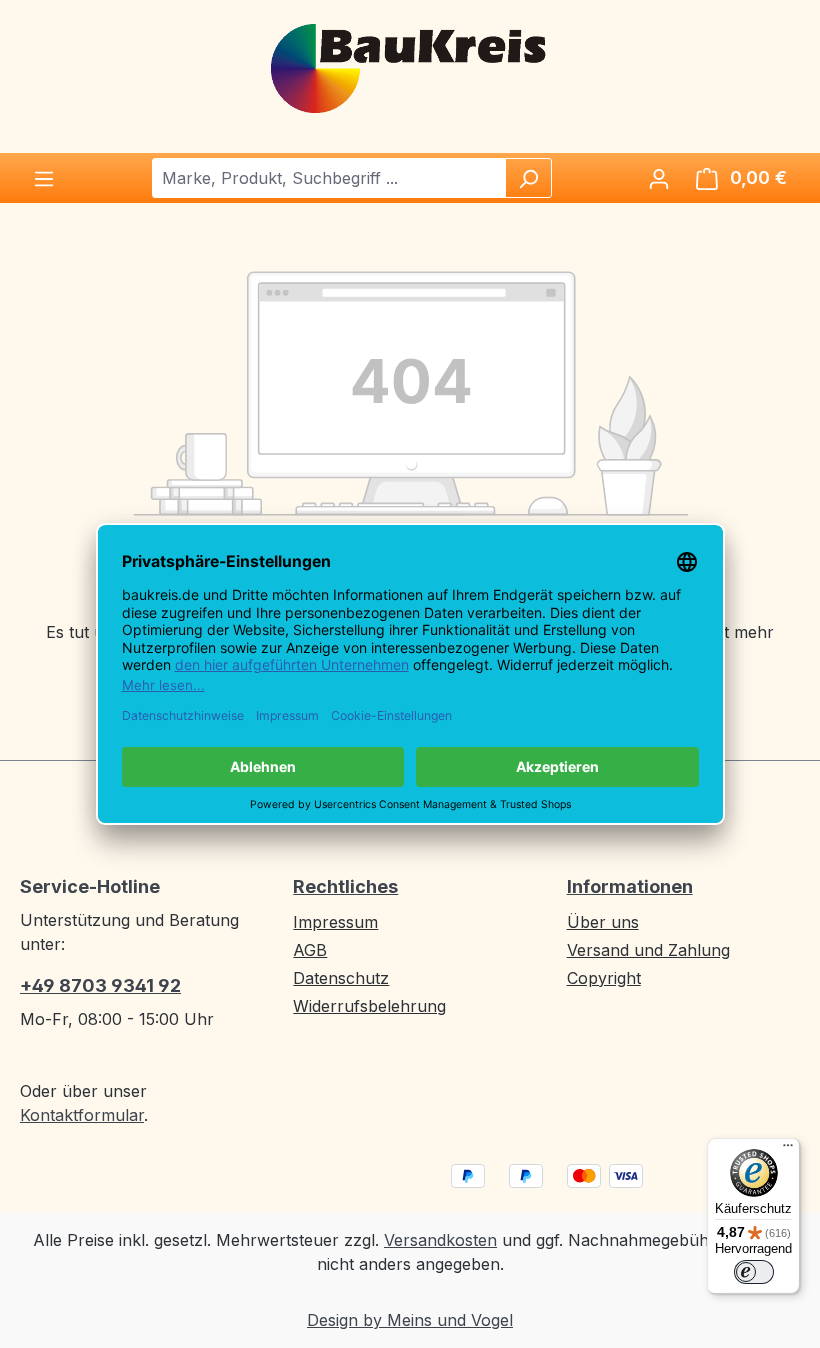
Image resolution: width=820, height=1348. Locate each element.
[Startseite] (410, 67)
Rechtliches (345, 886)
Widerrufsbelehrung (369, 1006)
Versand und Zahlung (648, 950)
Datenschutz (341, 978)
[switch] (754, 1272)
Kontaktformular (82, 1115)
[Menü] (44, 178)
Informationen (630, 886)
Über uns (603, 922)
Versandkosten (440, 1240)
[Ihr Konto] (659, 178)
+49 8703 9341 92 (100, 985)
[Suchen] (528, 178)
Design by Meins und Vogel (410, 1320)
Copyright (604, 978)
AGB (310, 950)
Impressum (335, 922)
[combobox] (329, 178)
